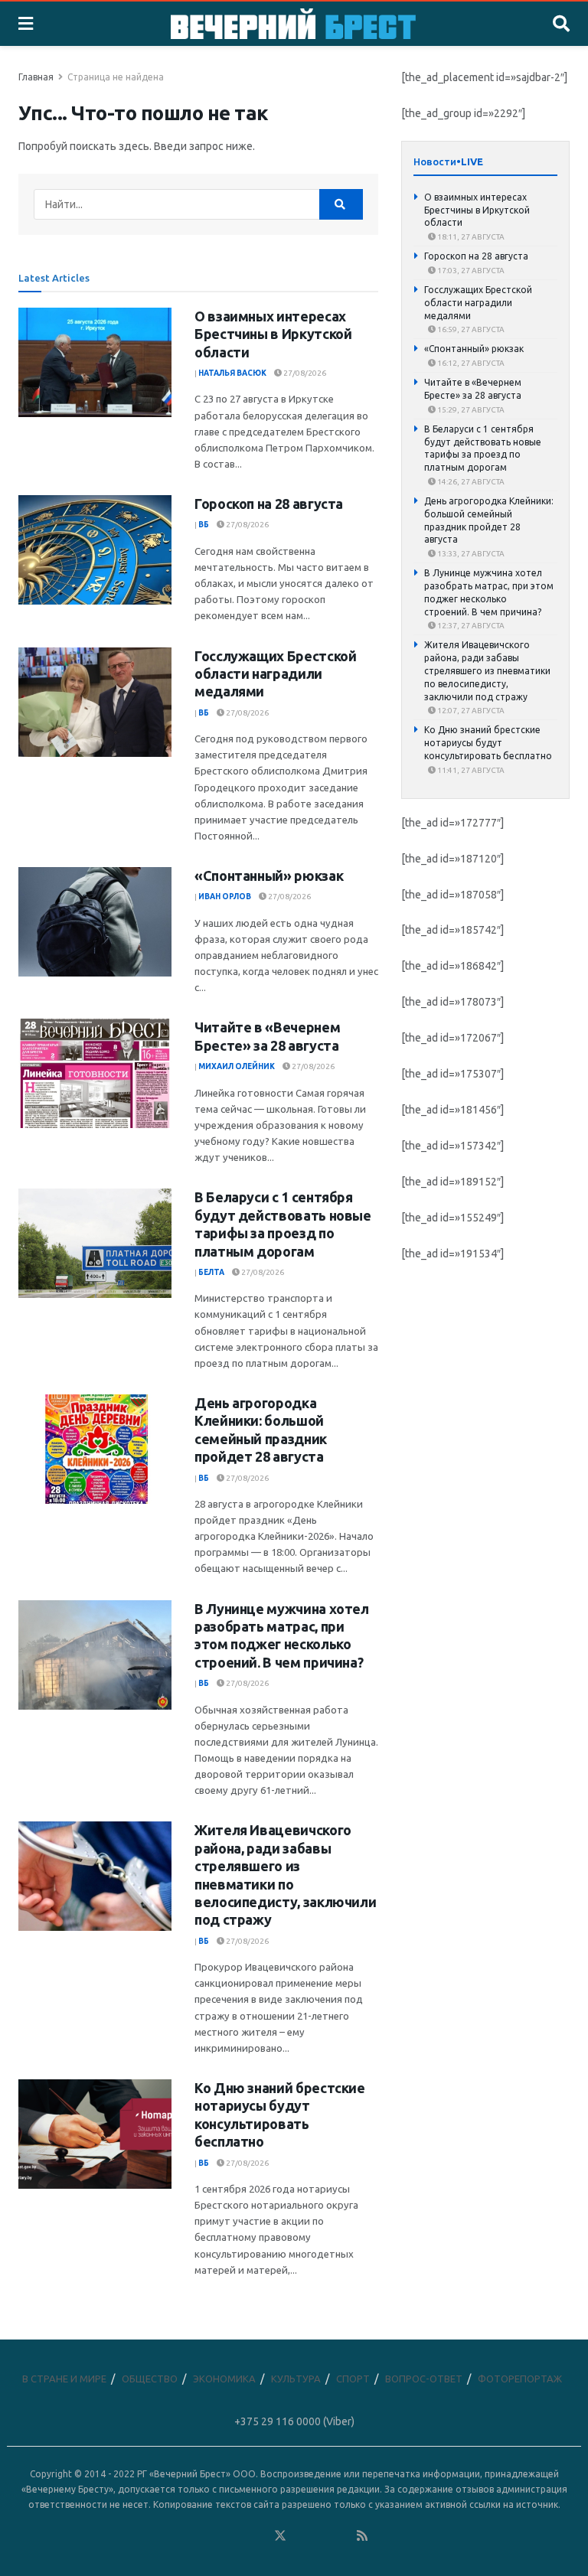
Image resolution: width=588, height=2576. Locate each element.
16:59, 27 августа (470, 329)
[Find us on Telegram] (301, 2536)
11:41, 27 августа (470, 770)
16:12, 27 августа (470, 363)
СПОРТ (353, 2379)
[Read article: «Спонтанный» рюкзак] (95, 922)
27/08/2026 (304, 373)
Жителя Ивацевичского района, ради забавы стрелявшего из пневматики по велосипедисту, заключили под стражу (487, 670)
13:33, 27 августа (470, 554)
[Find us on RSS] (362, 2536)
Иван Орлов (225, 897)
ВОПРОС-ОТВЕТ (424, 2379)
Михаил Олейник (237, 1066)
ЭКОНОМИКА (224, 2379)
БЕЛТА (211, 1272)
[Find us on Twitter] (280, 2536)
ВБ (204, 525)
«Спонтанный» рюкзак (269, 876)
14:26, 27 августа (470, 482)
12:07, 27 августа (470, 711)
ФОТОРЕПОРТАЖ (520, 2379)
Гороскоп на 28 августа (269, 504)
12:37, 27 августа (470, 626)
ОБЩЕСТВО (150, 2379)
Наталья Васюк (232, 373)
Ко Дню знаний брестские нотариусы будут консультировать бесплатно (488, 743)
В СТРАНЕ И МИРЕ (64, 2379)
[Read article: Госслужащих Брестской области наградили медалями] (95, 702)
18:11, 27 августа (470, 237)
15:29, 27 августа (470, 410)
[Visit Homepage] (293, 24)
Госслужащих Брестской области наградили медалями (275, 674)
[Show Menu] (26, 24)
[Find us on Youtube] (342, 2536)
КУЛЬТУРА (296, 2379)
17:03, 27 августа (470, 271)
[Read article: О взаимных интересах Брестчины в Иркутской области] (95, 362)
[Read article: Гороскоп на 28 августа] (95, 550)
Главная (36, 77)
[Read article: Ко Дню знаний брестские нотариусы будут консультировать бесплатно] (95, 2134)
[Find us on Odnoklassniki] (260, 2536)
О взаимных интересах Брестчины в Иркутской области (273, 334)
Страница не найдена (116, 77)
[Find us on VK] (239, 2536)
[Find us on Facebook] (218, 2536)
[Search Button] (561, 24)
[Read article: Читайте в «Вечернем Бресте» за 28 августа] (95, 1073)
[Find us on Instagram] (322, 2536)
